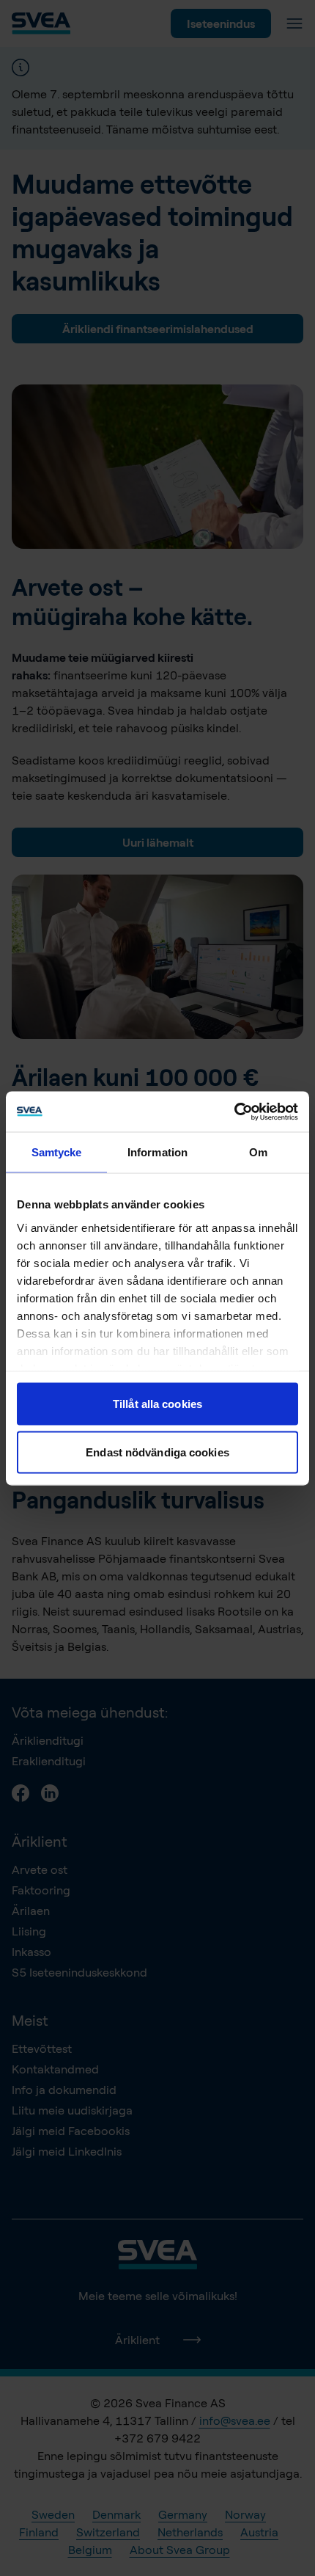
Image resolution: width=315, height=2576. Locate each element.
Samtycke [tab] (57, 1152)
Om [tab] (258, 1152)
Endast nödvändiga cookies (157, 1452)
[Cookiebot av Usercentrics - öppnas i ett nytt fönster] (234, 1112)
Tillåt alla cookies (157, 1404)
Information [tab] (157, 1152)
